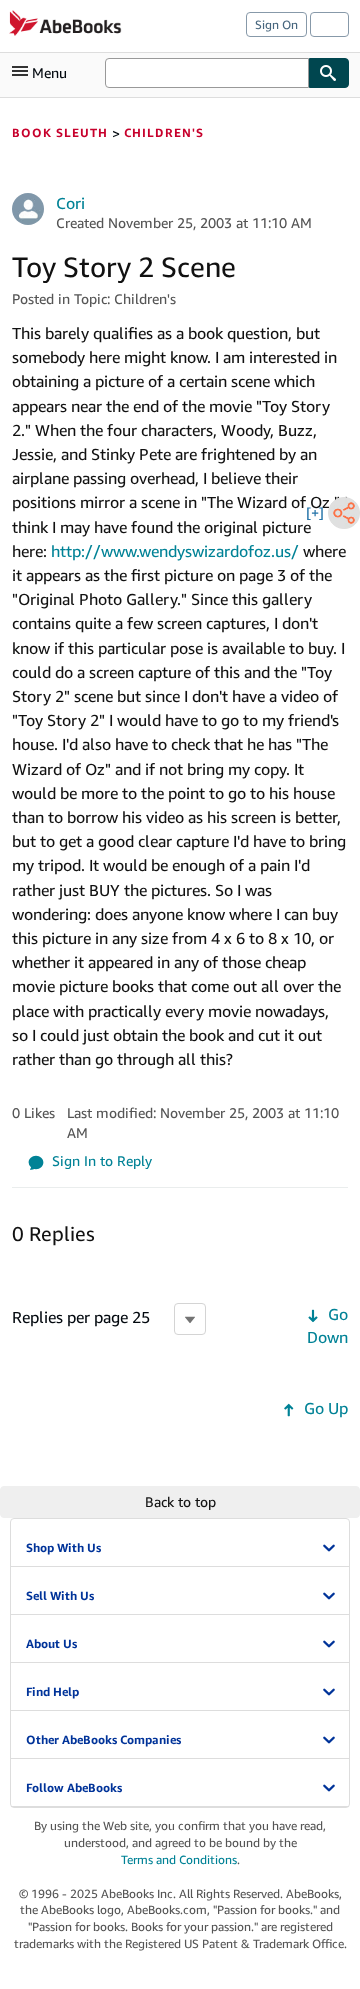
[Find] (329, 73)
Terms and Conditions (179, 1859)
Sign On (276, 24)
